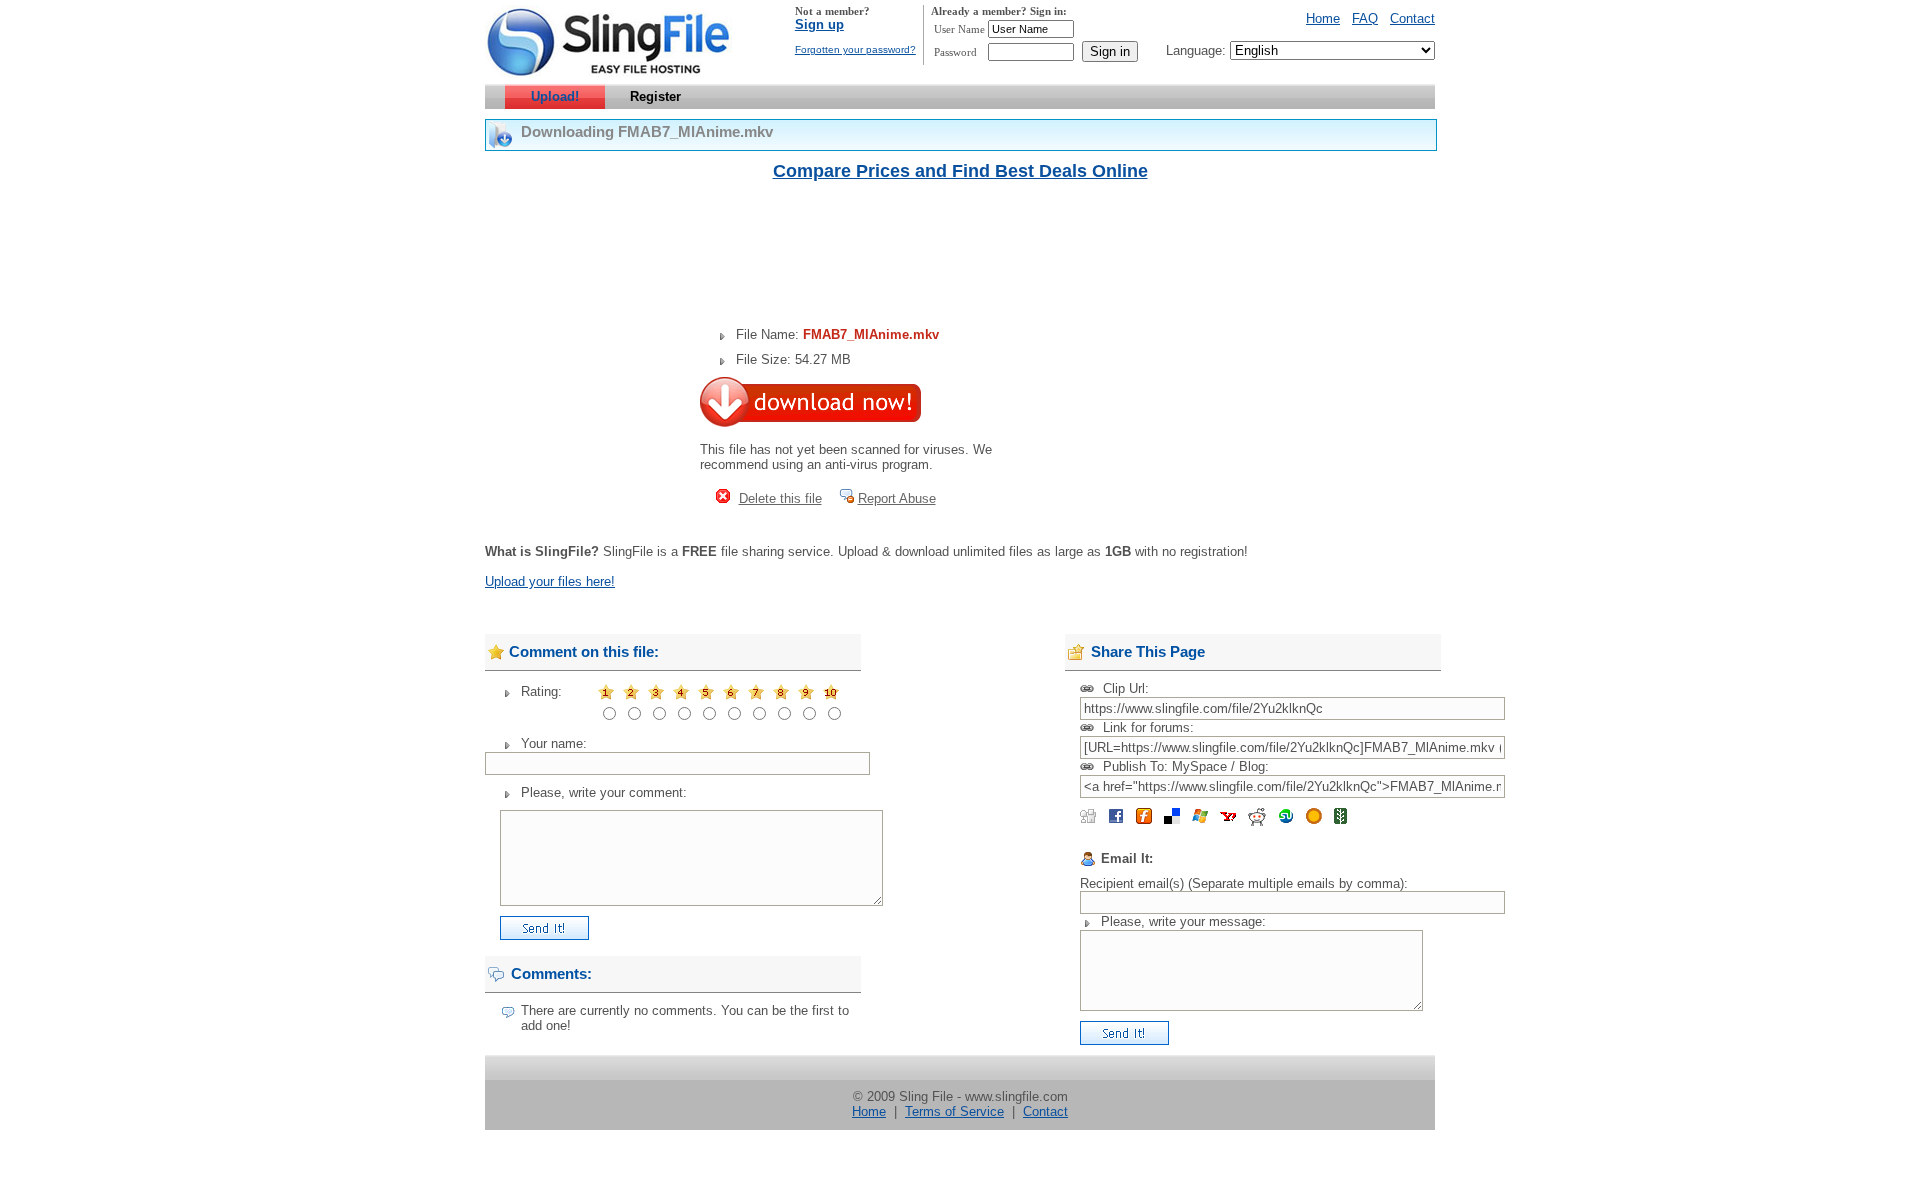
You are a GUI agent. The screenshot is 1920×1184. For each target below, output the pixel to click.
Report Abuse (897, 498)
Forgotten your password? (855, 49)
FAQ (1365, 18)
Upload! (555, 96)
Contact (1412, 18)
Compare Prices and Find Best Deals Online (960, 171)
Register (655, 96)
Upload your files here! (550, 581)
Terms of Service (954, 1111)
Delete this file (780, 498)
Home (1323, 18)
